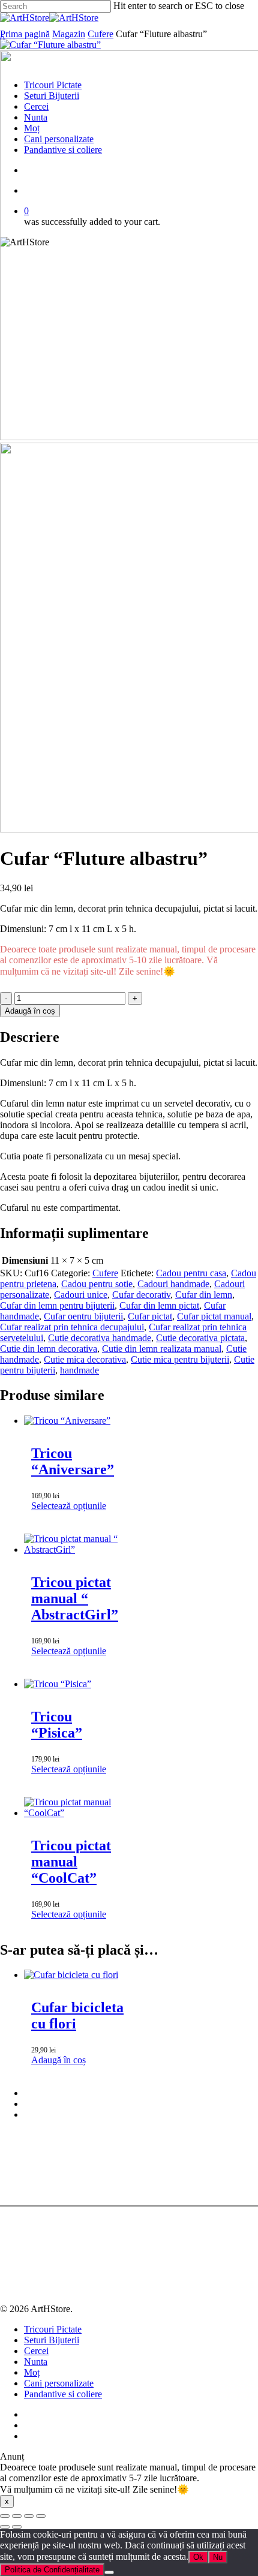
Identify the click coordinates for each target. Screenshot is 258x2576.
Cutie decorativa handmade (100, 1338)
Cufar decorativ (141, 1295)
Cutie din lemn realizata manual (162, 1349)
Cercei (36, 2351)
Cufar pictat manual (214, 1316)
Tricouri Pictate (53, 2329)
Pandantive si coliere (63, 2394)
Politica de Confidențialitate (52, 2570)
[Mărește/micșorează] (5, 2516)
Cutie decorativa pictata (200, 1338)
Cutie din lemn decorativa (49, 1349)
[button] (58, 2060)
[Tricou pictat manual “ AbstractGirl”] (78, 1549)
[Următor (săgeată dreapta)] (17, 2527)
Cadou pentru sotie (97, 1284)
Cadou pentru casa (191, 1273)
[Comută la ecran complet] (17, 2516)
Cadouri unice (81, 1295)
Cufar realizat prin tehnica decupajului (72, 1327)
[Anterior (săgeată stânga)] (5, 2527)
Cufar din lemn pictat (159, 1305)
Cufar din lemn (204, 1295)
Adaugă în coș (30, 1011)
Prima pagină (25, 34)
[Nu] (109, 2572)
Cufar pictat (150, 1316)
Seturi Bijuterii (52, 2340)
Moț (32, 2372)
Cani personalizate (59, 2383)
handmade (79, 1370)
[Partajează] (29, 2516)
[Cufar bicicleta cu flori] (71, 1975)
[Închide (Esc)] (41, 2516)
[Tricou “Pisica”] (58, 1684)
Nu (218, 2557)
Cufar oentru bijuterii (83, 1316)
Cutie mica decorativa (85, 1359)
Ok (198, 2557)
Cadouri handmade (173, 1284)
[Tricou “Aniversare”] (67, 1421)
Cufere (100, 34)
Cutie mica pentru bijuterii (180, 1359)
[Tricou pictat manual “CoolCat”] (78, 1813)
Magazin (69, 34)
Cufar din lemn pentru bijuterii (57, 1305)
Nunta (36, 2362)
